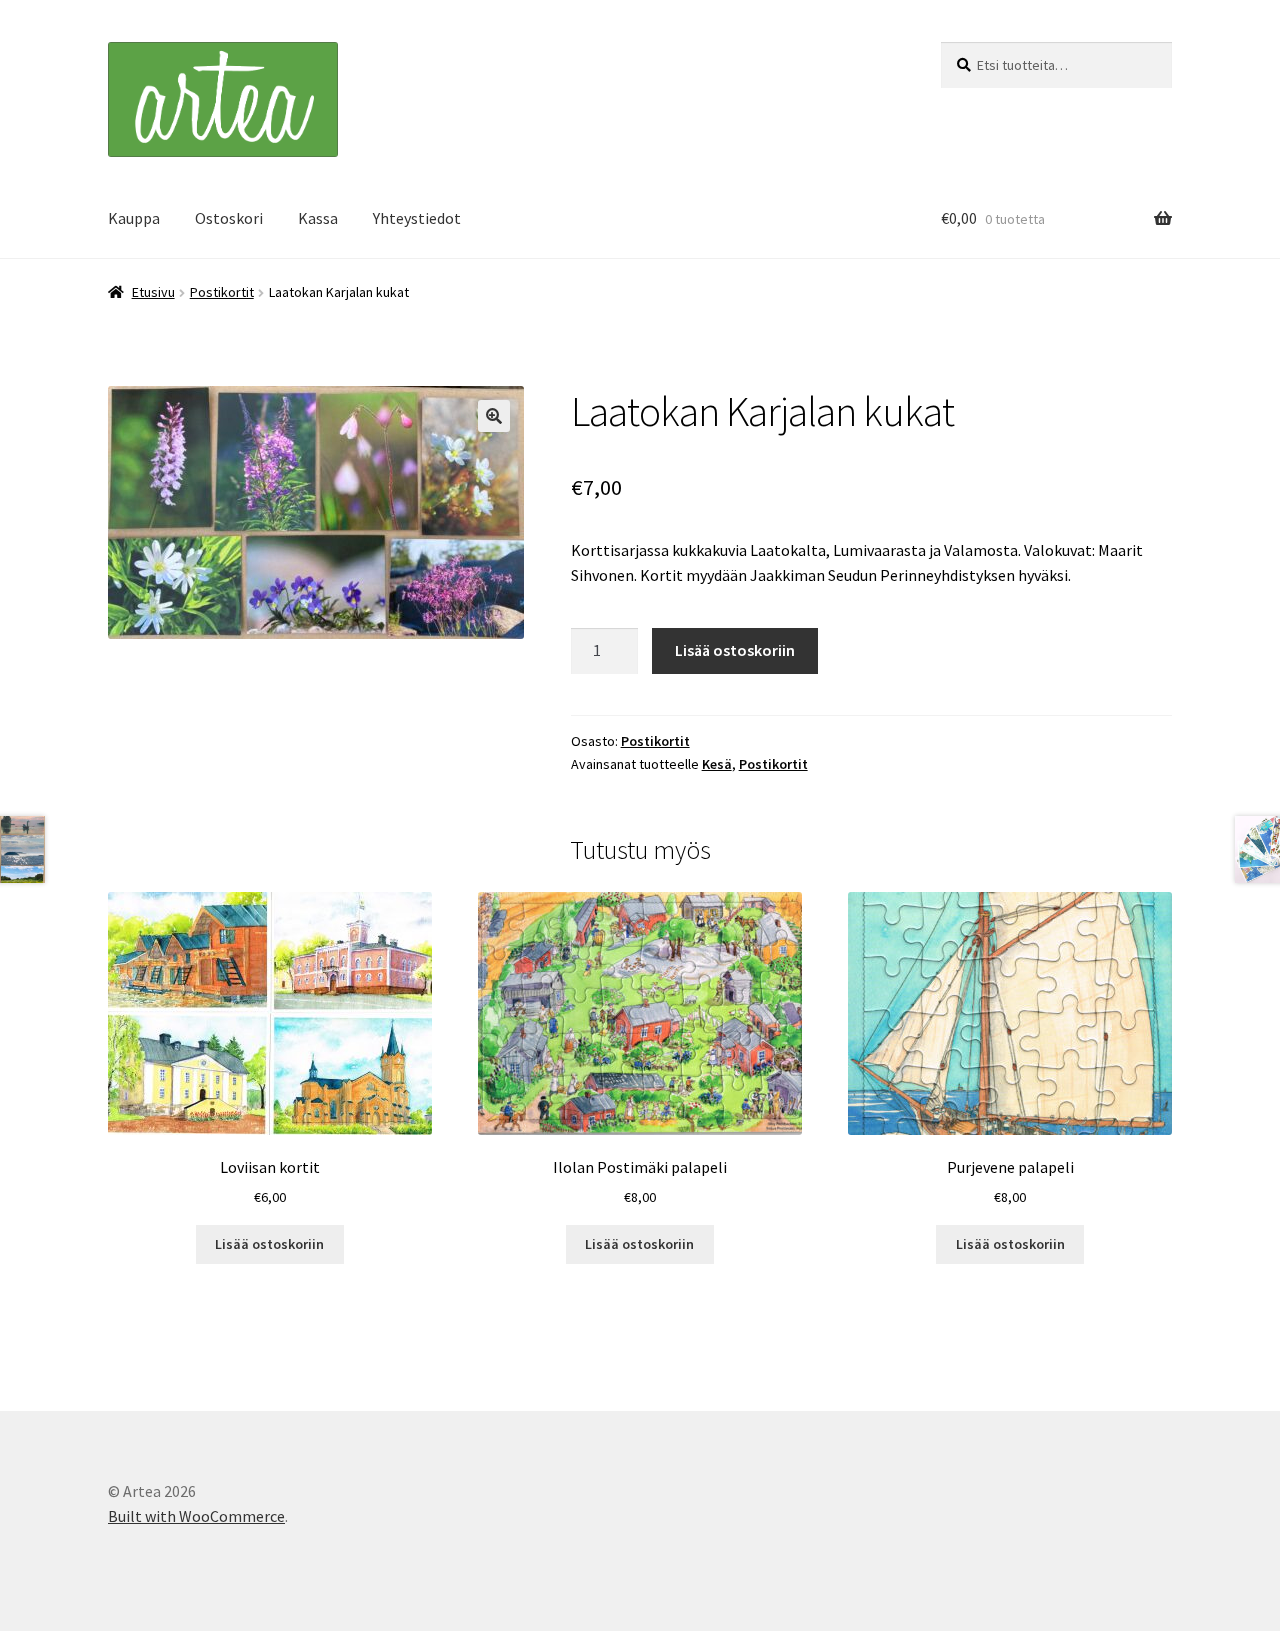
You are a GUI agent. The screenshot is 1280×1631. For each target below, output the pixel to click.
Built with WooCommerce (196, 1516)
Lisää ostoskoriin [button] (269, 1244)
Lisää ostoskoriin (735, 650)
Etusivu (153, 292)
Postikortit (222, 292)
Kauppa (134, 218)
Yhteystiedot (417, 218)
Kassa (318, 218)
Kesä (717, 764)
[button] (494, 416)
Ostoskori (229, 218)
